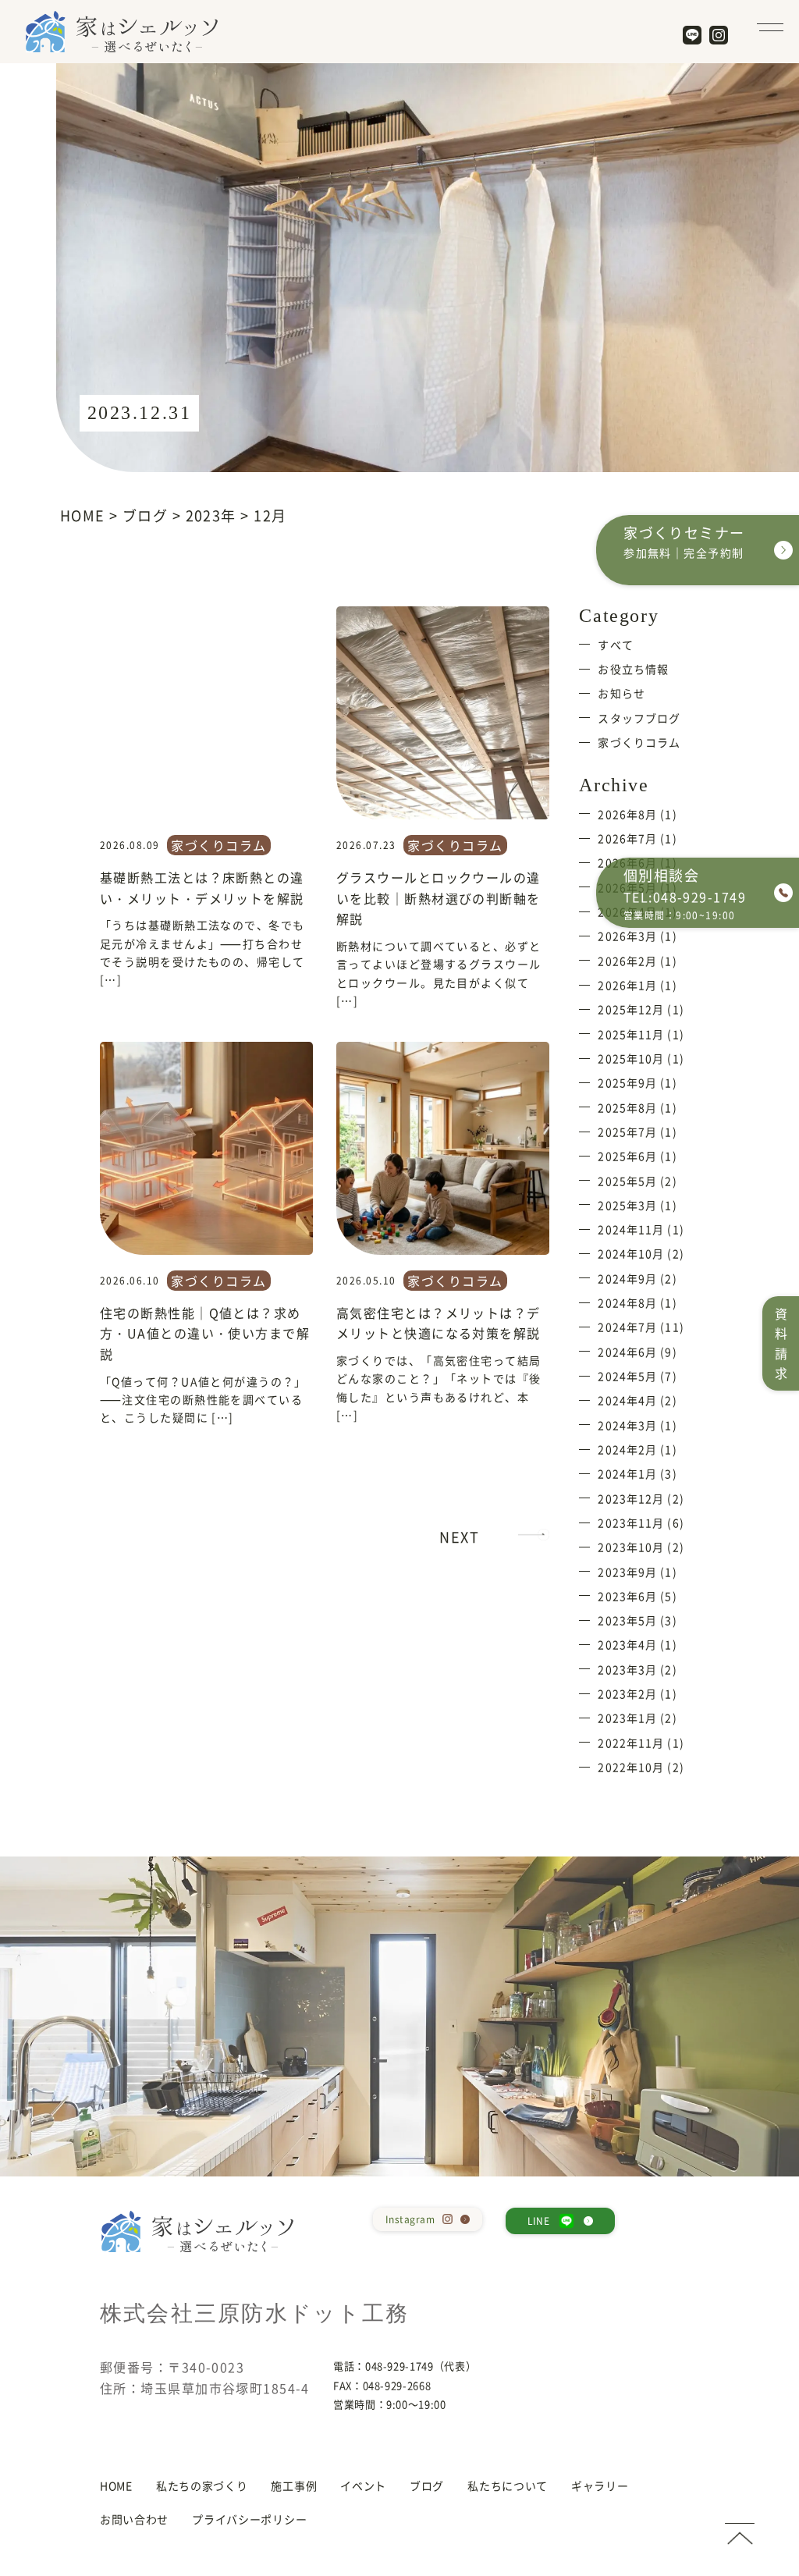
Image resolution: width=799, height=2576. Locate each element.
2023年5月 (627, 1620)
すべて (615, 645)
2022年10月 (631, 1767)
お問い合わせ (134, 2519)
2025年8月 (627, 1107)
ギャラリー (600, 2485)
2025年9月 (627, 1082)
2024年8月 (627, 1302)
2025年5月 (627, 1181)
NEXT (459, 1537)
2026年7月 (627, 838)
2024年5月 (627, 1376)
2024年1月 (627, 1473)
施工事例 (294, 2485)
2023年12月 (631, 1498)
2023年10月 (631, 1547)
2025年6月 (627, 1156)
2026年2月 (627, 961)
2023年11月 (631, 1523)
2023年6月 (627, 1596)
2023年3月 (627, 1669)
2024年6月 (627, 1352)
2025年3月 (627, 1205)
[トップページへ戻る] (740, 2534)
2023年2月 (627, 1693)
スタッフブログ (639, 718)
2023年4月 (627, 1644)
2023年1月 (627, 1718)
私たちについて (508, 2485)
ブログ (427, 2485)
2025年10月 (631, 1058)
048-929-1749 (399, 2366)
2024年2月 (627, 1449)
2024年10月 (631, 1253)
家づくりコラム (218, 845)
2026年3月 (627, 936)
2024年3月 (627, 1425)
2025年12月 (631, 1009)
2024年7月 (627, 1327)
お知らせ (621, 693)
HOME (116, 2485)
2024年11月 (631, 1229)
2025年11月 (631, 1034)
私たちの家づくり (202, 2485)
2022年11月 (631, 1743)
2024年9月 (627, 1278)
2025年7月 (627, 1132)
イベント (363, 2485)
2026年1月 (627, 985)
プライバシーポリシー (249, 2519)
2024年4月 (627, 1400)
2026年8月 (627, 814)
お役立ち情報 (633, 669)
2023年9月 (627, 1572)
